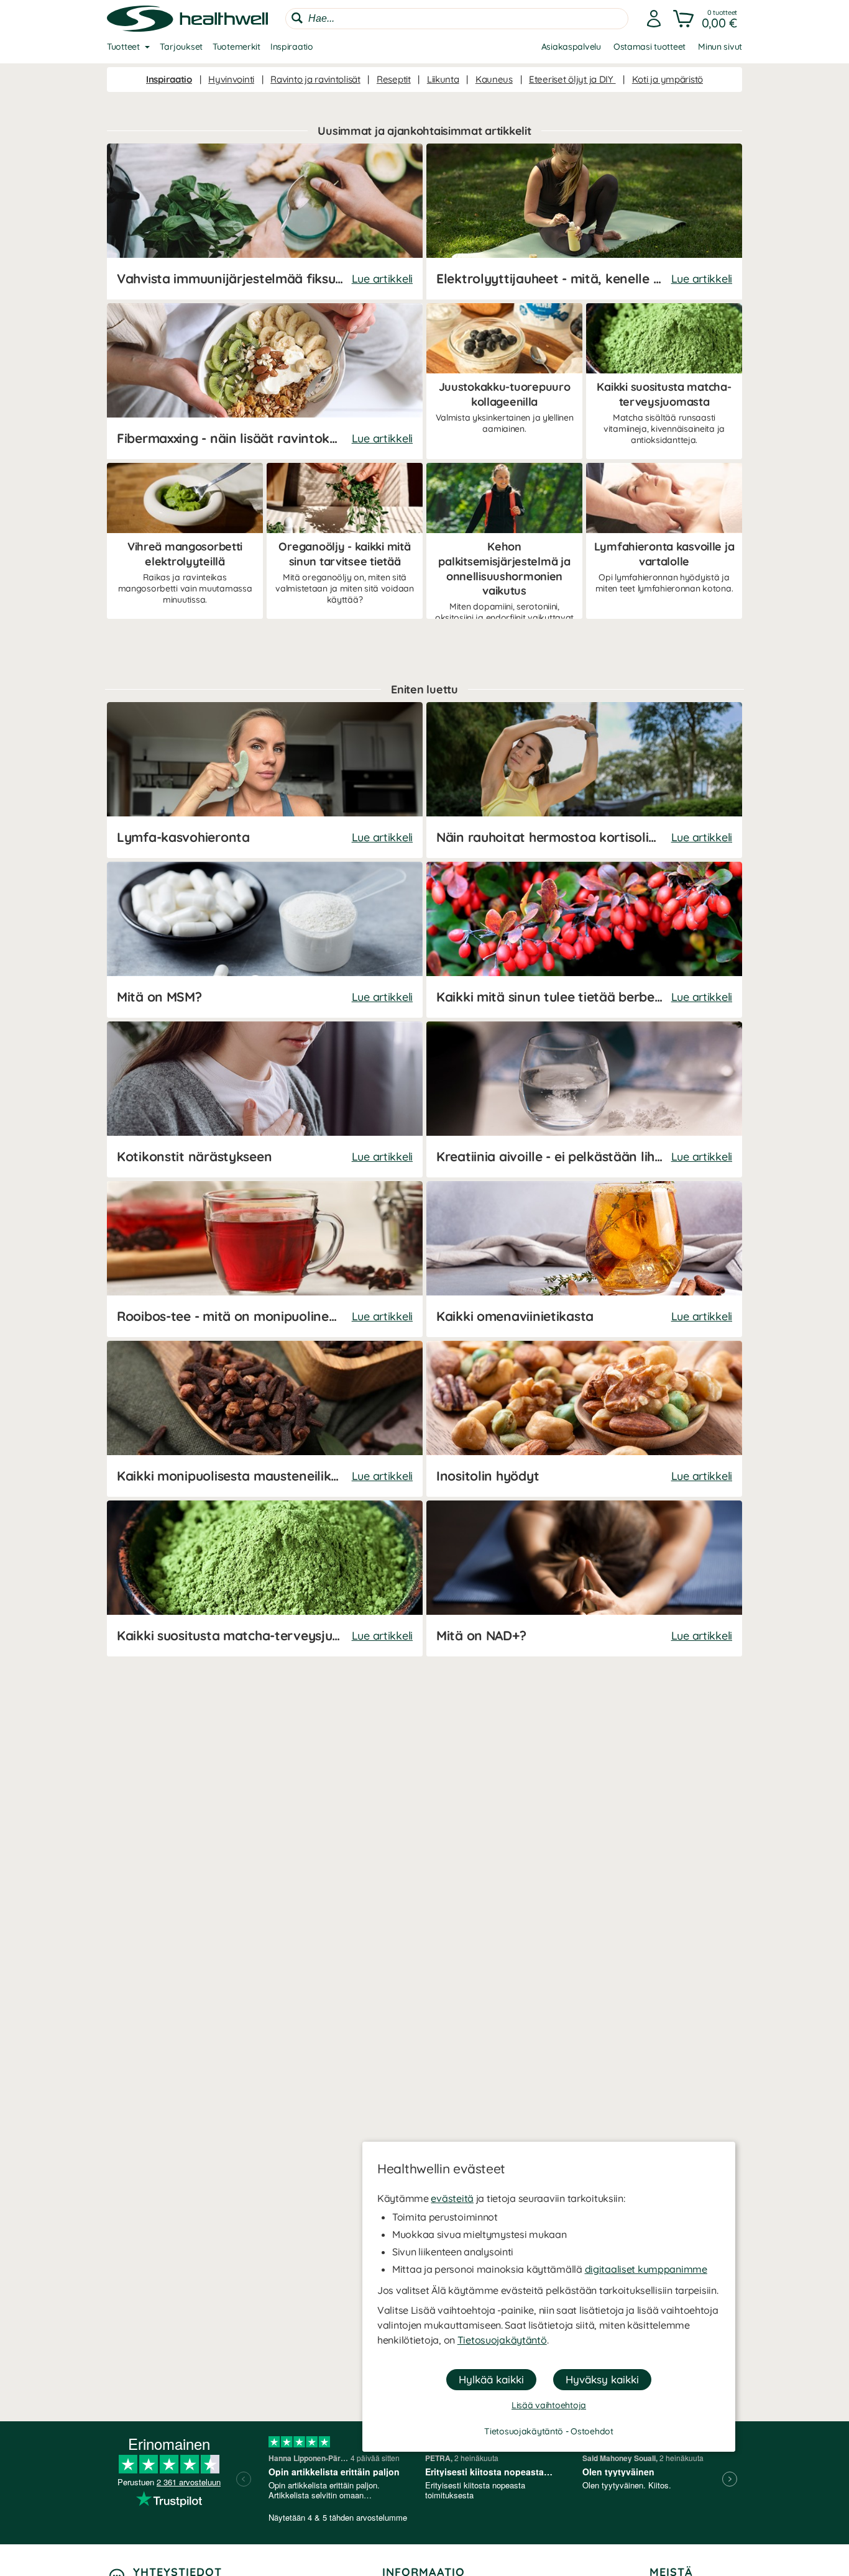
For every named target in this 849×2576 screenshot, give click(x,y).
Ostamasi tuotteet (649, 47)
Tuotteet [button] (123, 47)
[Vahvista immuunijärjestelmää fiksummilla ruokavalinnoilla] (265, 222)
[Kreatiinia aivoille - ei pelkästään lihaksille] (584, 1099)
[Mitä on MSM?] (265, 940)
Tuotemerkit (236, 47)
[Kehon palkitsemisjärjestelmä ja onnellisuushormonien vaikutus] (504, 541)
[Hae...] (297, 18)
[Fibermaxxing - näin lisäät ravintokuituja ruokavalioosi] (265, 381)
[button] (706, 19)
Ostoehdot (592, 2431)
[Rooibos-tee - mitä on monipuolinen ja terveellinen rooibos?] (265, 1259)
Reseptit (394, 79)
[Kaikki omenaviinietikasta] (584, 1259)
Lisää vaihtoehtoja (549, 2405)
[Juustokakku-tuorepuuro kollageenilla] (504, 381)
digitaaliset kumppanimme (646, 2269)
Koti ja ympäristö (668, 79)
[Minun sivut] (654, 19)
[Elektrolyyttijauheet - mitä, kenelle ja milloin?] (584, 222)
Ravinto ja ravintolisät (315, 79)
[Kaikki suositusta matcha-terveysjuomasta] (664, 381)
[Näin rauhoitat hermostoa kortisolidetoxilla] (584, 780)
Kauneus (494, 79)
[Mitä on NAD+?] (584, 1578)
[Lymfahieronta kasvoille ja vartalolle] (664, 541)
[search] (457, 19)
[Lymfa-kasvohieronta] (265, 780)
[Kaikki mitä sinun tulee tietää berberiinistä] (584, 940)
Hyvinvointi (231, 79)
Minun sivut (720, 47)
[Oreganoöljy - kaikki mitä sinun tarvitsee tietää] (345, 541)
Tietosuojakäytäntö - (527, 2431)
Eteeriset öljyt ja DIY (572, 79)
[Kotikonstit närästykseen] (265, 1099)
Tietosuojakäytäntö (502, 2340)
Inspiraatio (292, 47)
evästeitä (452, 2198)
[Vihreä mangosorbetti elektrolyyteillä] (185, 541)
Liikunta (443, 79)
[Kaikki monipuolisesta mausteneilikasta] (265, 1419)
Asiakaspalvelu (571, 47)
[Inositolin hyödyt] (584, 1419)
